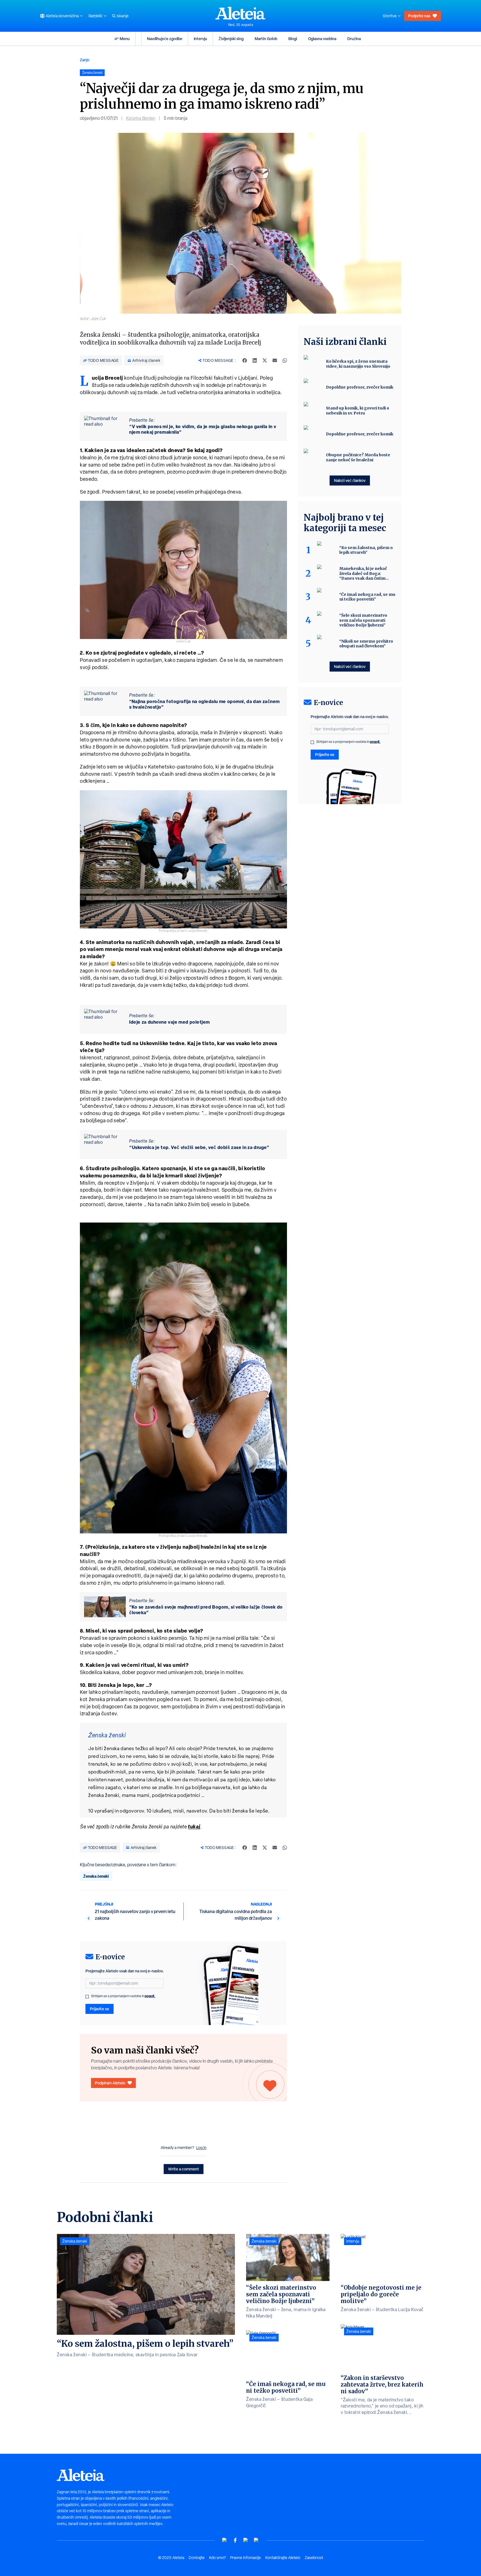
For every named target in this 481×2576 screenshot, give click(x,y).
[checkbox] (87, 1997)
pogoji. (150, 1996)
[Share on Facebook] (245, 360)
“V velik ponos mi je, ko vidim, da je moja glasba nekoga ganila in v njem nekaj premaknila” (203, 429)
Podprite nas (419, 16)
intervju (353, 2241)
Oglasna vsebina (322, 39)
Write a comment (184, 2169)
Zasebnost (314, 2558)
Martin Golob (266, 39)
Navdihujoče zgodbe (165, 39)
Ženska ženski (96, 1876)
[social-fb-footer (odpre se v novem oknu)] (235, 2540)
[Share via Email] (275, 360)
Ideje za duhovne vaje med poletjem (170, 1022)
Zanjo (85, 60)
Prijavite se (100, 2009)
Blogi (293, 39)
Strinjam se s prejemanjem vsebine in (123, 1996)
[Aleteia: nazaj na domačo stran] (240, 13)
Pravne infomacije (246, 2558)
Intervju (200, 39)
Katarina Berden (141, 118)
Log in (201, 2148)
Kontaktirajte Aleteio (283, 2558)
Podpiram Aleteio (110, 2083)
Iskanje (123, 16)
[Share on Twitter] (265, 360)
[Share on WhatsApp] (285, 360)
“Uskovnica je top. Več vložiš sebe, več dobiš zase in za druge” (199, 1147)
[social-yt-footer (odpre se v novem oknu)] (225, 2540)
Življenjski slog (231, 39)
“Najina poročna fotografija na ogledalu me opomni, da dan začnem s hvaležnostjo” (204, 704)
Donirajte (197, 2558)
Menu (125, 39)
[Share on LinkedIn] (255, 360)
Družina (354, 39)
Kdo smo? (217, 2558)
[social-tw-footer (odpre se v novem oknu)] (246, 2540)
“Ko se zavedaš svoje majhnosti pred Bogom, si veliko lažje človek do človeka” (206, 1610)
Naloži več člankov (350, 480)
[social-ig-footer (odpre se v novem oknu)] (256, 2540)
